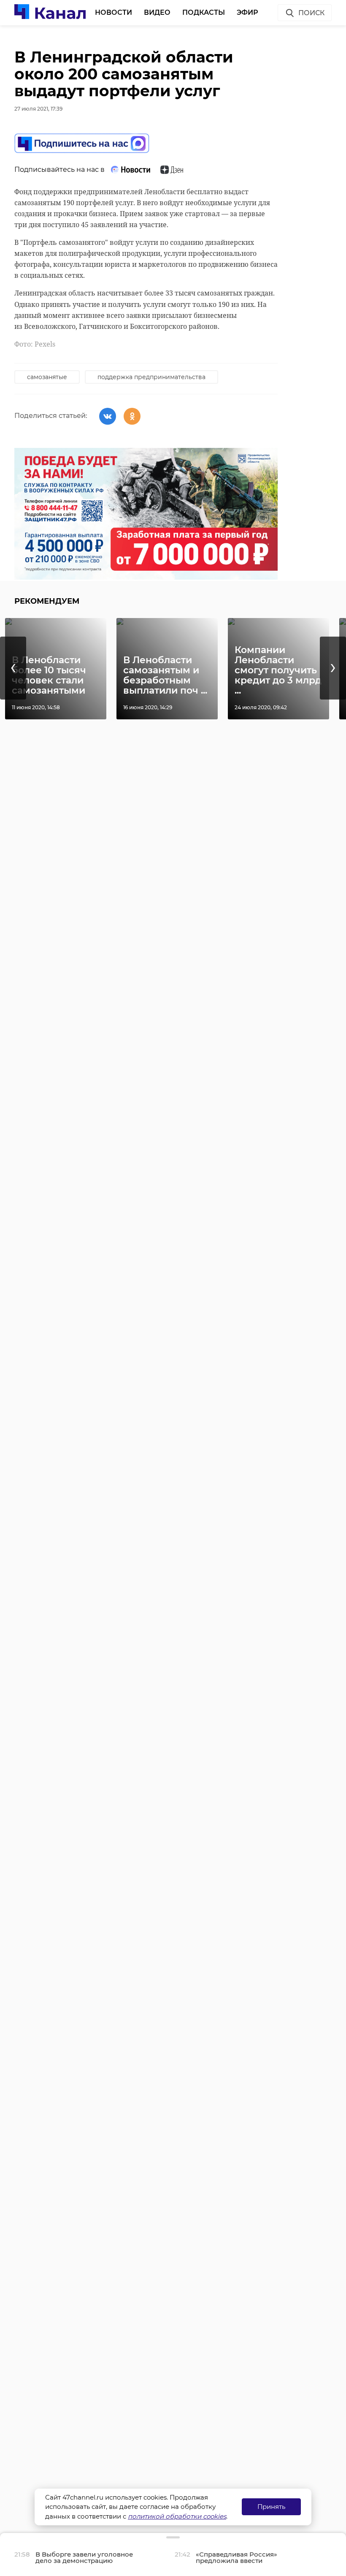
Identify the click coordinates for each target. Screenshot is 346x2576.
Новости (114, 12)
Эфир (247, 12)
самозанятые (47, 377)
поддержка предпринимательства (151, 377)
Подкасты (204, 12)
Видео (157, 12)
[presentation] (13, 668)
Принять (271, 2507)
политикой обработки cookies (177, 2516)
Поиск (311, 13)
